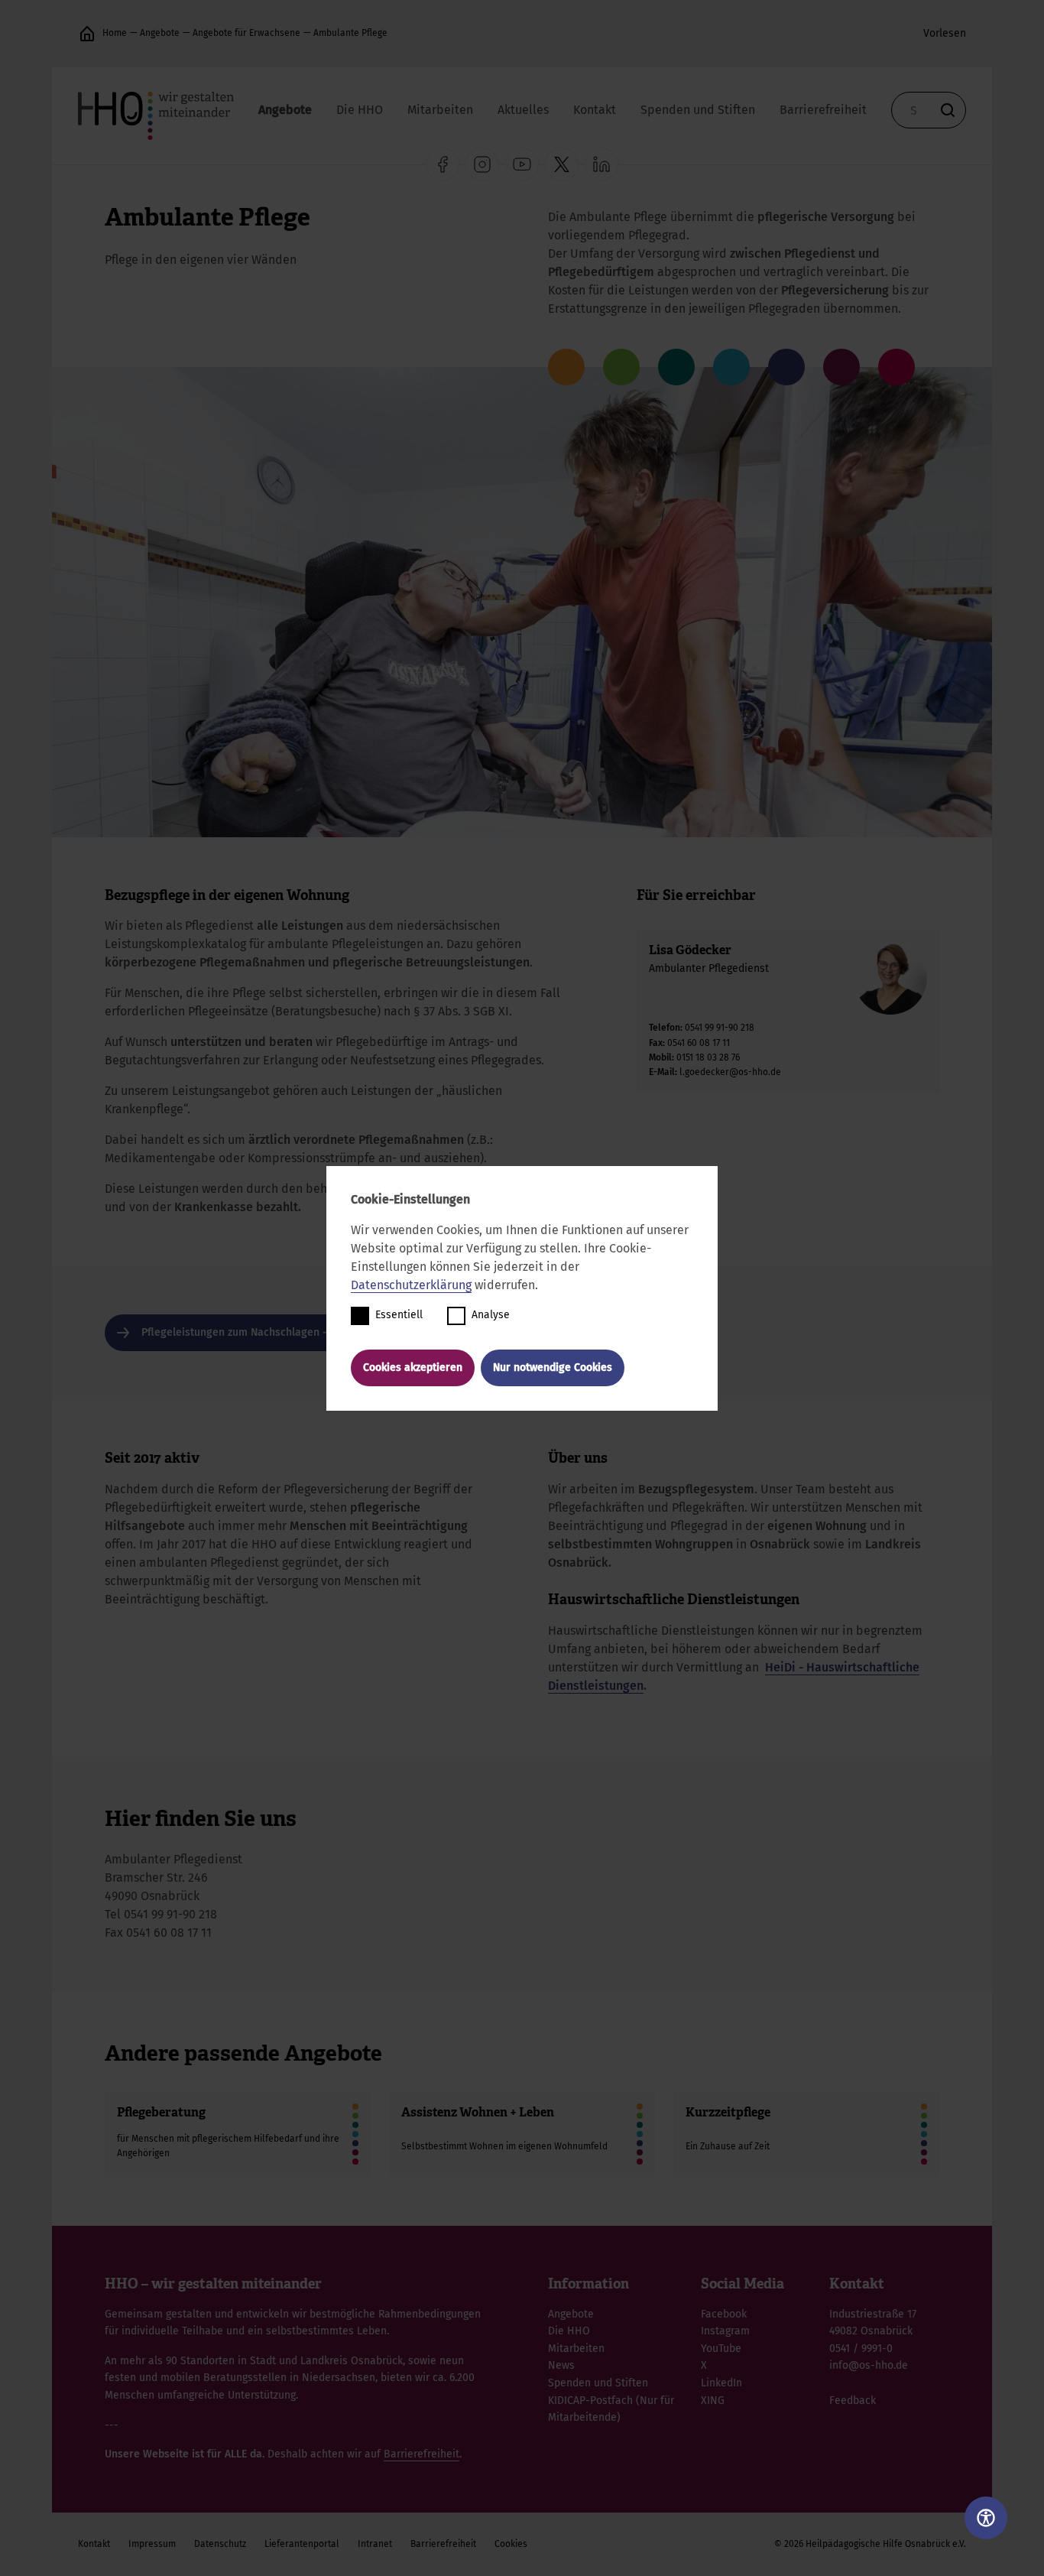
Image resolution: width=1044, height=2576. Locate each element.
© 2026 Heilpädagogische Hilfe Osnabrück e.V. (870, 2544)
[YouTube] (522, 164)
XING (713, 2401)
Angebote (160, 33)
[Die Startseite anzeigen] (87, 34)
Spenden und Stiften (698, 110)
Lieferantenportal (302, 2544)
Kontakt (595, 110)
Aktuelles (523, 110)
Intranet (375, 2544)
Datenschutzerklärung (411, 1285)
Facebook (724, 2314)
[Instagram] (482, 164)
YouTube (721, 2349)
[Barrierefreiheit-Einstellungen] (986, 2518)
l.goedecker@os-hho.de (730, 1072)
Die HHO (360, 110)
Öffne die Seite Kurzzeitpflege (806, 2134)
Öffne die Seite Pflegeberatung (238, 2134)
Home (115, 33)
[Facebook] (443, 164)
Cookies (511, 2544)
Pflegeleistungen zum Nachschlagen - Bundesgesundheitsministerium (314, 1332)
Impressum (152, 2544)
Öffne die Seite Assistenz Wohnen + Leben (522, 2134)
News (561, 2365)
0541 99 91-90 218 (720, 1028)
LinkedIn (721, 2383)
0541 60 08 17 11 (699, 1043)
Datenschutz (220, 2544)
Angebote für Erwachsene (246, 33)
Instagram (725, 2331)
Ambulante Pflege (350, 33)
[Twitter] (562, 164)
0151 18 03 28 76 (708, 1057)
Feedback (853, 2401)
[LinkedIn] (601, 164)
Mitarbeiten (440, 110)
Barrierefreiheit (823, 110)
